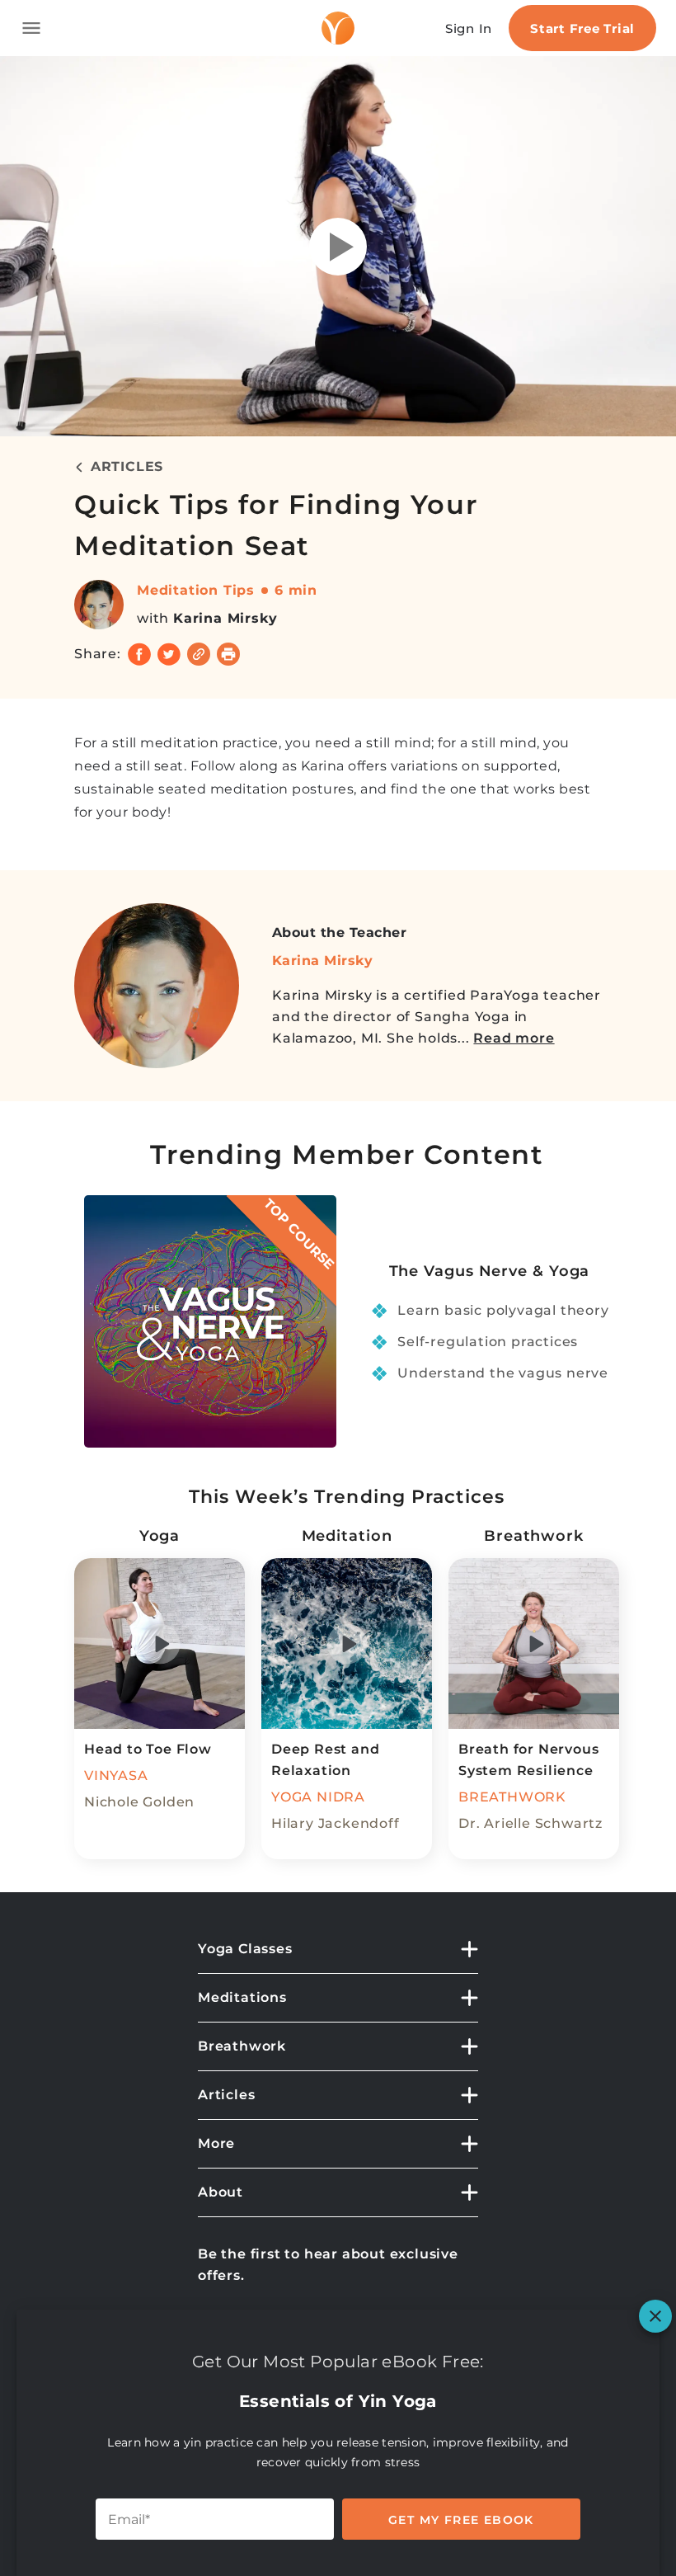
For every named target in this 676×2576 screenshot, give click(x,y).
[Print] (228, 654)
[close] (655, 2316)
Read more (514, 1038)
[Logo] (338, 28)
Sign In (469, 28)
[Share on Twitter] (169, 654)
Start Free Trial (582, 28)
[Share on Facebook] (139, 654)
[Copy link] (199, 654)
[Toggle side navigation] (31, 28)
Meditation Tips (196, 590)
